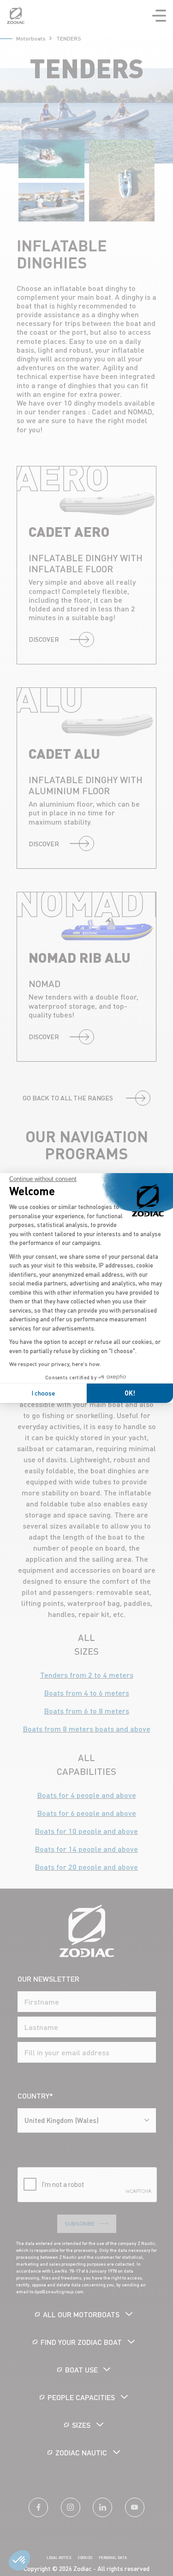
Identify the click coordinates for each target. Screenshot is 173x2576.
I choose (43, 1393)
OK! (130, 1393)
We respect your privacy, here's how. (55, 1364)
